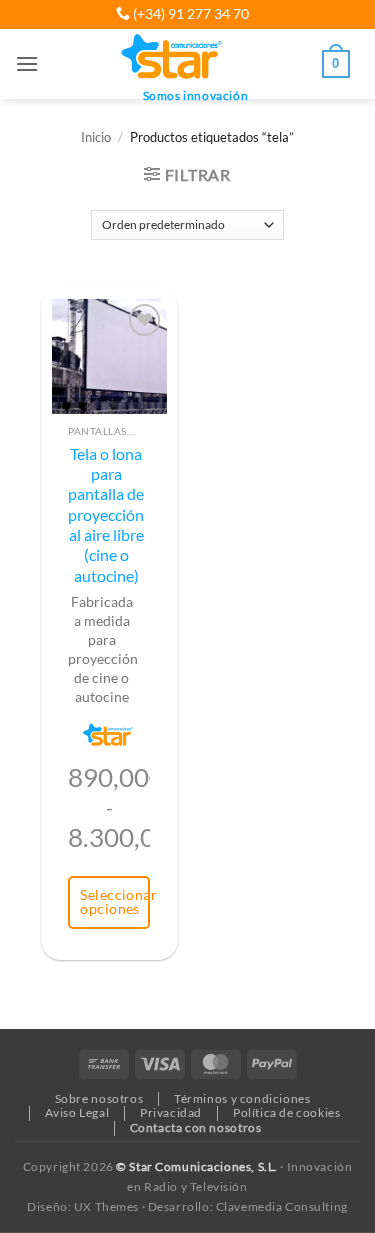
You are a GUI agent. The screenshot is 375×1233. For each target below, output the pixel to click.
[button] (27, 63)
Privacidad (171, 1112)
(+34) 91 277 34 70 (189, 13)
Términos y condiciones (242, 1098)
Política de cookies (287, 1112)
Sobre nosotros (99, 1098)
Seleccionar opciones (115, 901)
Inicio (96, 137)
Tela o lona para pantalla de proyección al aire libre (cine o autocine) (106, 515)
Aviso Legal (77, 1112)
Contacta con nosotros (196, 1127)
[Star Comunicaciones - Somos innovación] (172, 58)
